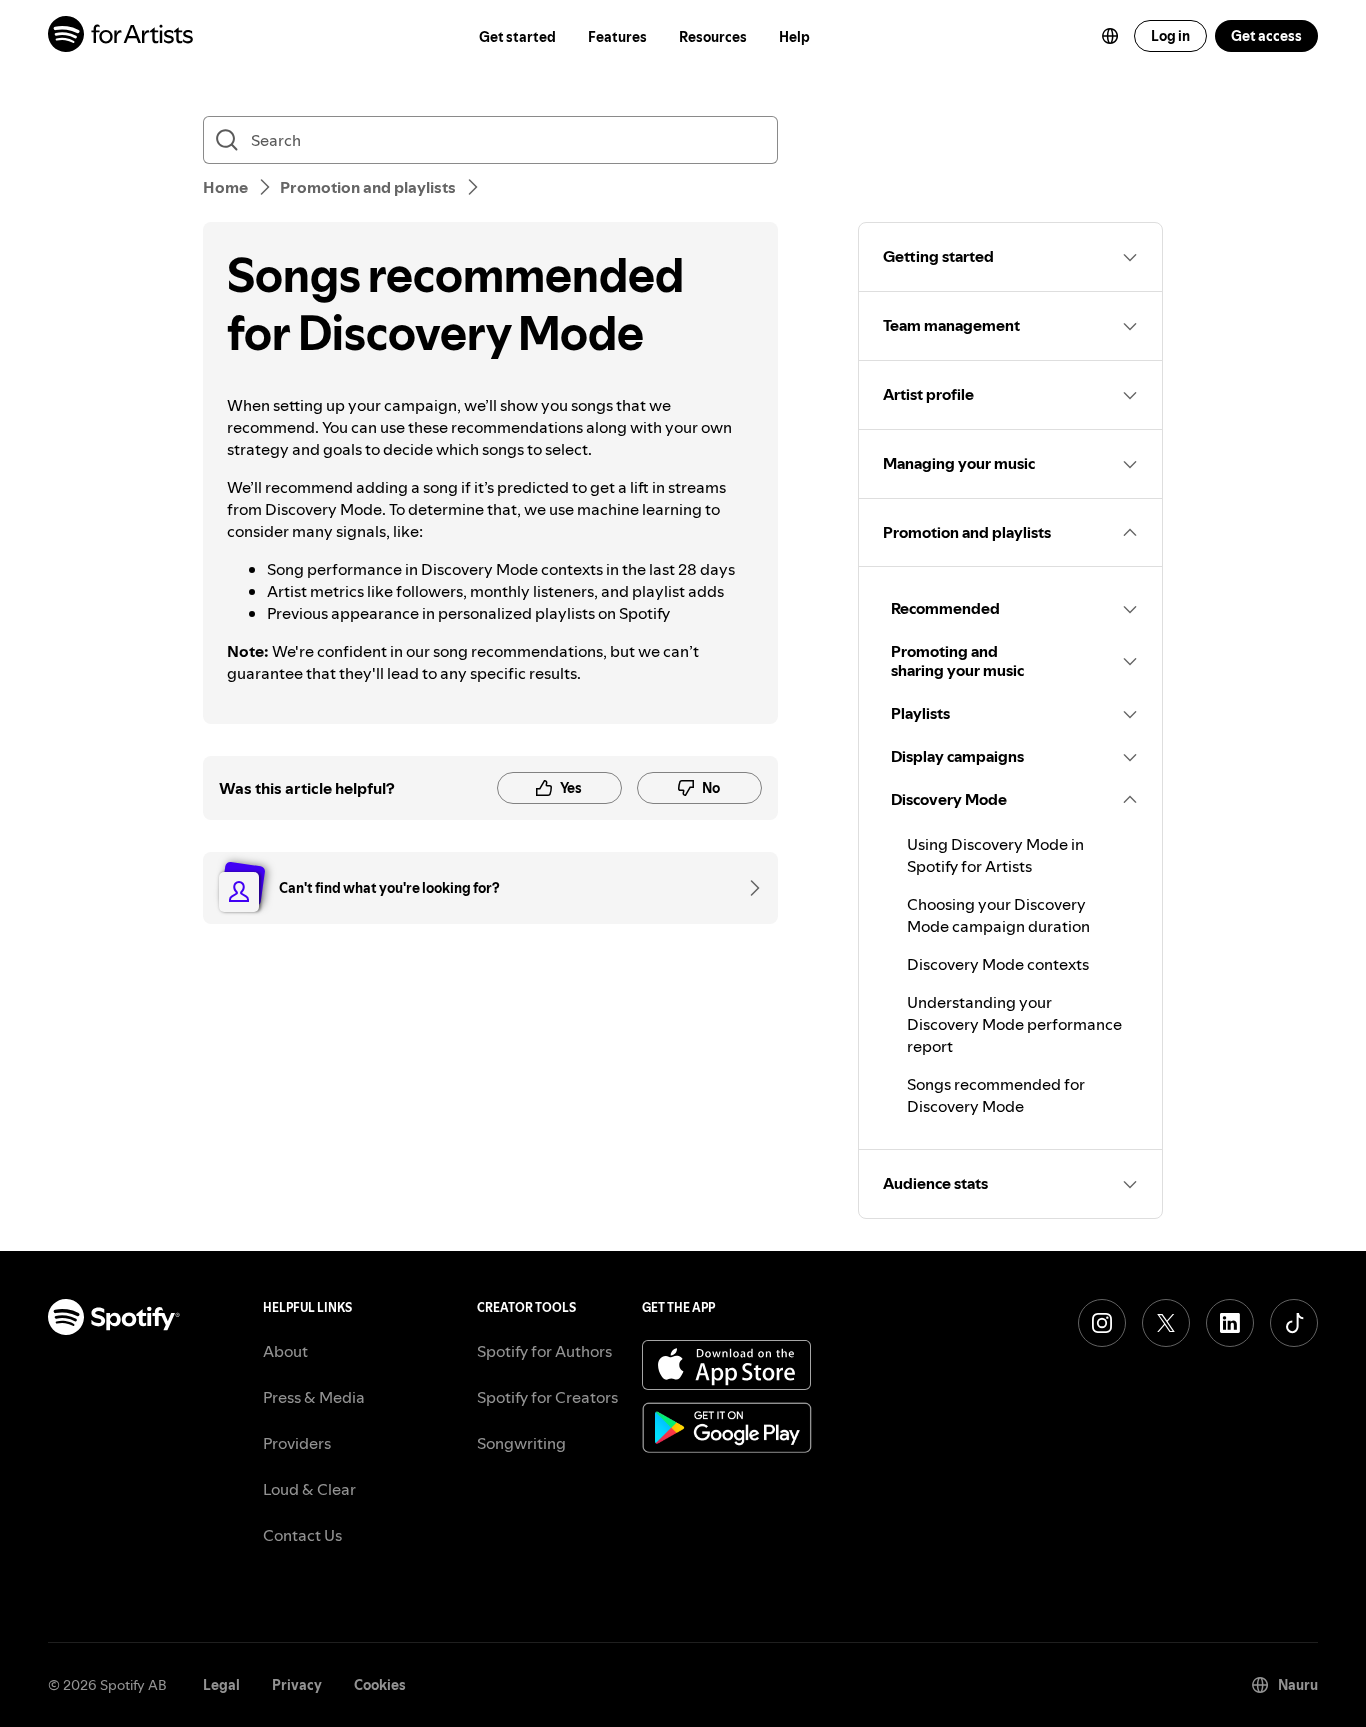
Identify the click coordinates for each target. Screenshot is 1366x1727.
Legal (221, 1685)
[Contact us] (748, 888)
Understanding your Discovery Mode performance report (1014, 1024)
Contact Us (302, 1535)
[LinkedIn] (1230, 1323)
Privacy (297, 1685)
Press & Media (314, 1397)
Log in (1170, 36)
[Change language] (1110, 36)
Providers (297, 1443)
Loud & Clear (309, 1489)
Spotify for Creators (547, 1397)
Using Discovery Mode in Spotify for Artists (995, 855)
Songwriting (521, 1443)
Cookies (380, 1685)
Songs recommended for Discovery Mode (996, 1095)
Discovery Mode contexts (998, 964)
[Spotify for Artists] (121, 36)
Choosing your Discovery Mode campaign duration (998, 915)
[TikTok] (1294, 1323)
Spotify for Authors (544, 1351)
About (285, 1351)
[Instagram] (1102, 1323)
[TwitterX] (1166, 1323)
